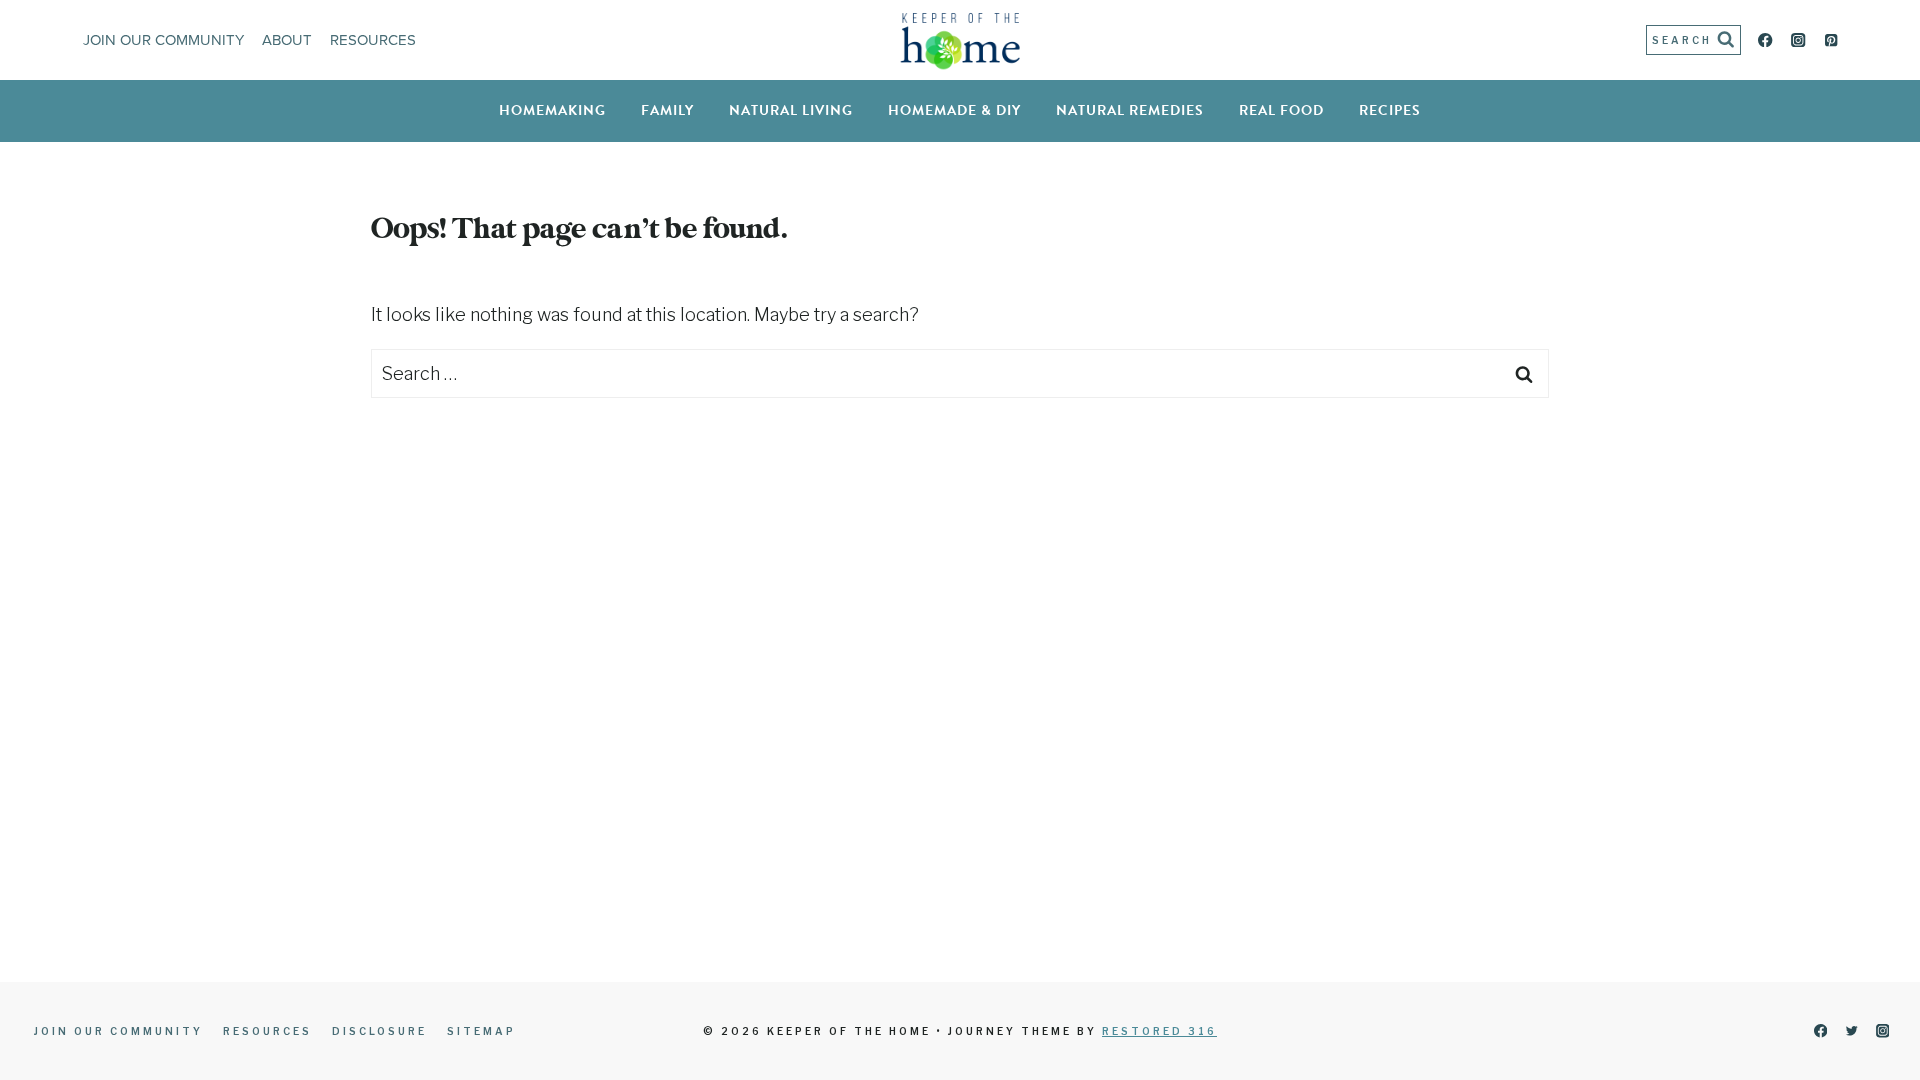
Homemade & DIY (954, 110)
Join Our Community (163, 40)
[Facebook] (1765, 40)
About (287, 40)
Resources (373, 40)
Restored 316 (1159, 1031)
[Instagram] (1798, 40)
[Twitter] (1851, 1031)
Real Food (1281, 110)
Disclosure (379, 1031)
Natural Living (791, 110)
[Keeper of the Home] (960, 40)
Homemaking (552, 110)
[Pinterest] (1831, 40)
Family (667, 110)
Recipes (1390, 110)
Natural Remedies (1130, 110)
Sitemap (481, 1031)
